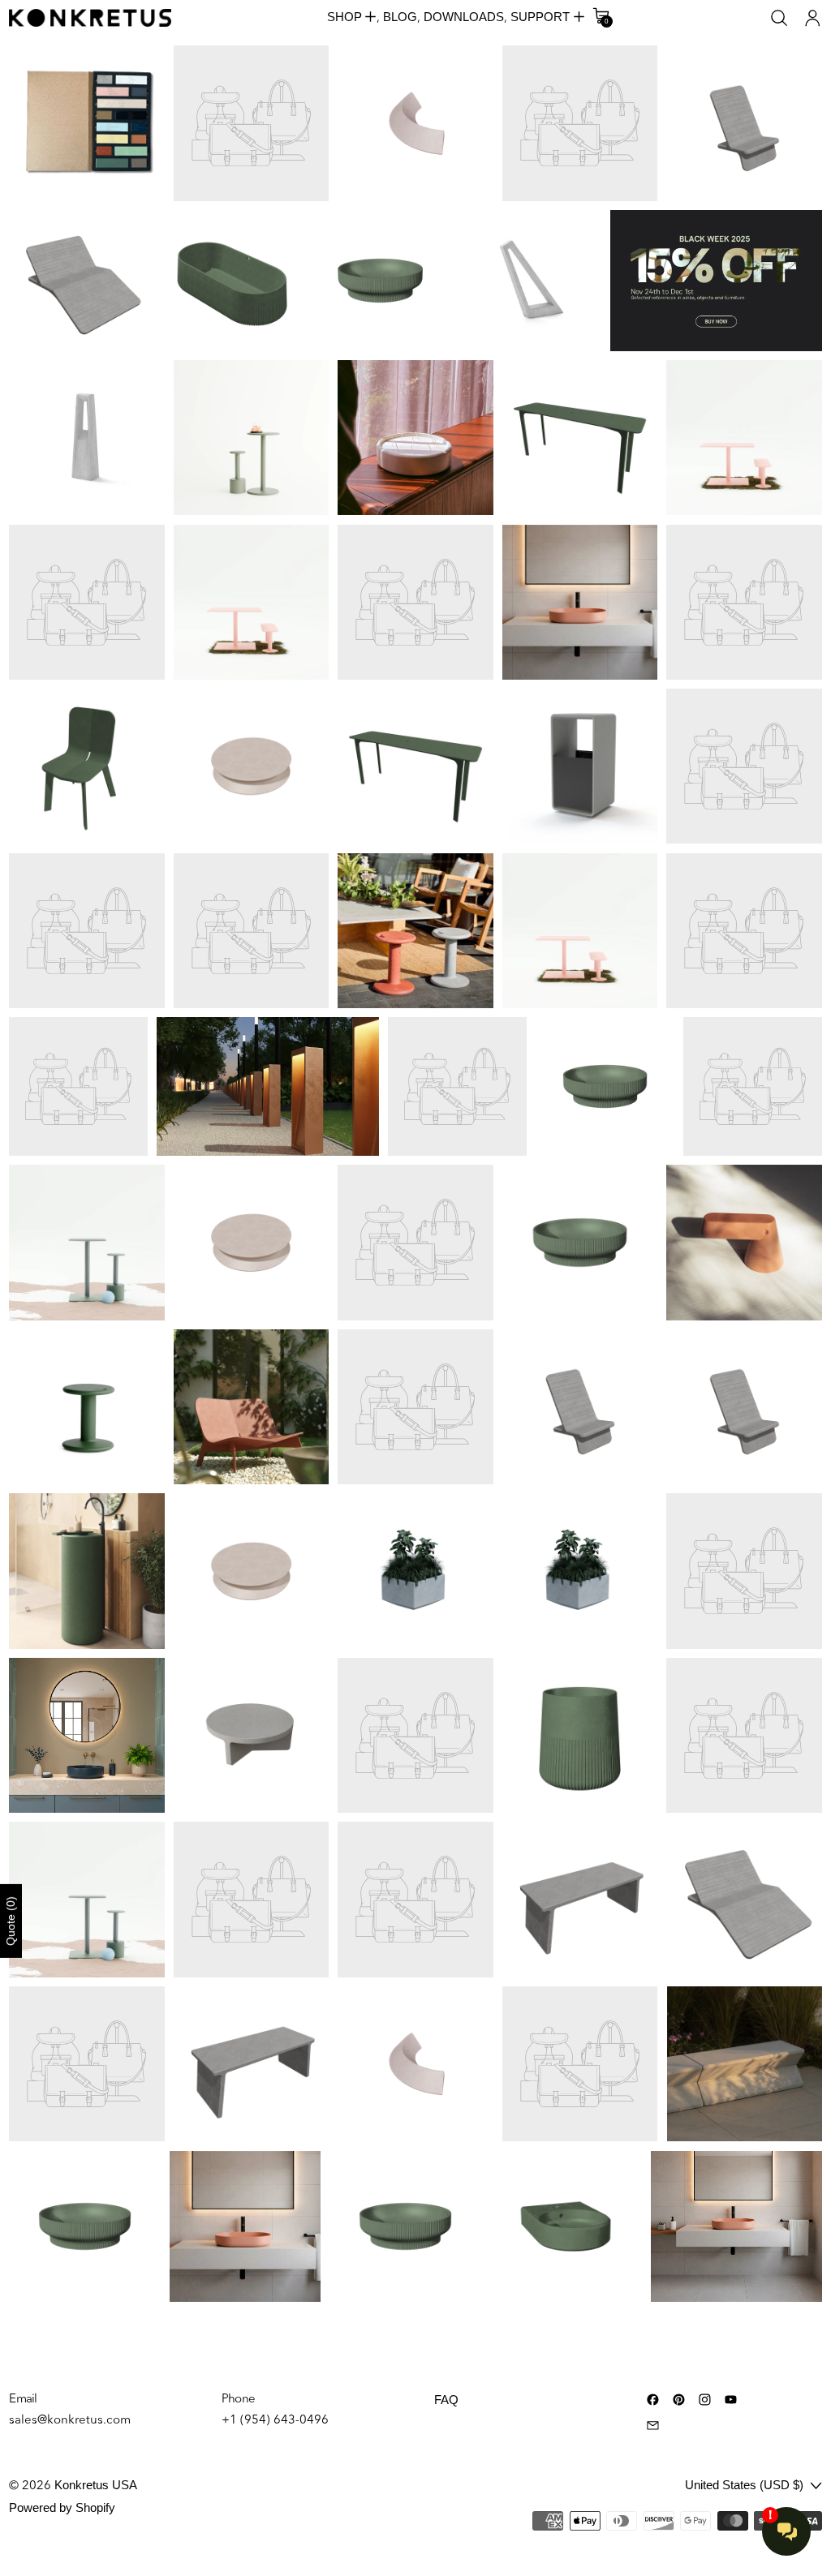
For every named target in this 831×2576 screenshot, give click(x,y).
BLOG (400, 17)
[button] (779, 18)
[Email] (653, 2426)
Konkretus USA (96, 2485)
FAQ (446, 2400)
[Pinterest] (679, 2400)
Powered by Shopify (62, 2507)
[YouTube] (731, 2400)
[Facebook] (653, 2400)
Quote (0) (11, 1921)
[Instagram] (705, 2400)
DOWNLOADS (464, 17)
